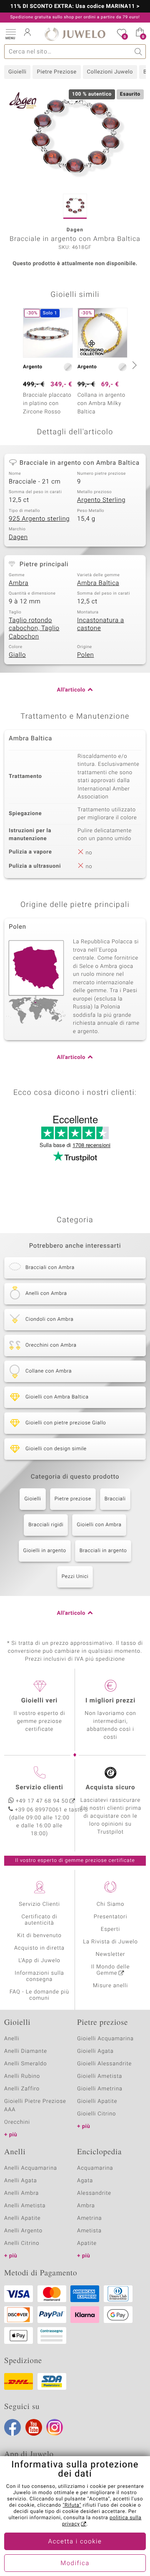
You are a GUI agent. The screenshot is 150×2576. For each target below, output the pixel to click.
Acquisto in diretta (39, 1948)
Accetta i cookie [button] (75, 2542)
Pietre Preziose (56, 72)
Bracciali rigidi (46, 1525)
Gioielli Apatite (97, 2101)
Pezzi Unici (75, 1577)
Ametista (89, 2231)
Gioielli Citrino (96, 2114)
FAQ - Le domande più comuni (39, 1995)
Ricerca (139, 52)
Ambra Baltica (98, 583)
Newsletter (111, 1954)
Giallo (17, 655)
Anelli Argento (23, 2231)
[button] (10, 33)
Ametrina (90, 2218)
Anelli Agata (21, 2181)
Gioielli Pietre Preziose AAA (35, 2106)
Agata (85, 2181)
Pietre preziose (73, 1499)
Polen (85, 655)
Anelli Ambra (21, 2193)
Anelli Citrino (22, 2243)
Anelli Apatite (22, 2218)
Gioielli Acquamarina (105, 2039)
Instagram (55, 2427)
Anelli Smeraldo (26, 2064)
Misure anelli (110, 1986)
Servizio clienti (39, 1788)
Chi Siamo (111, 1904)
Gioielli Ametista (100, 2076)
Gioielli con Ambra (99, 1525)
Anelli (12, 2039)
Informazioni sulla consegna (39, 1976)
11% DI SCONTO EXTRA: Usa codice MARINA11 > (75, 7)
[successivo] (133, 365)
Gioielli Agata (95, 2051)
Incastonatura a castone (101, 625)
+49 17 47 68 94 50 (42, 1801)
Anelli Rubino (22, 2076)
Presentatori (111, 1917)
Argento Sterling (101, 500)
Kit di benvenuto (39, 1936)
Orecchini (17, 2122)
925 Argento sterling (39, 519)
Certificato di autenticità (40, 1920)
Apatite (87, 2243)
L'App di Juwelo (39, 1961)
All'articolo (71, 690)
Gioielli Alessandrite (104, 2064)
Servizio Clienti (39, 1904)
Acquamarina (95, 2168)
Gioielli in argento (45, 1551)
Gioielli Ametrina (100, 2089)
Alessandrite (94, 2193)
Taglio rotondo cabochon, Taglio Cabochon (34, 629)
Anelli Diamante (26, 2051)
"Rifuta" (72, 2505)
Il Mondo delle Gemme (111, 1970)
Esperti (110, 1929)
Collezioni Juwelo (110, 72)
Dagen (18, 537)
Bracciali (115, 1499)
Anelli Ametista (25, 2206)
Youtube (34, 2427)
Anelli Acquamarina (31, 2168)
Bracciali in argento (103, 1551)
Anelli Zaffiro (22, 2089)
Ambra (19, 583)
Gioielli (17, 72)
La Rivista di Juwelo (110, 1942)
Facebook (12, 2427)
